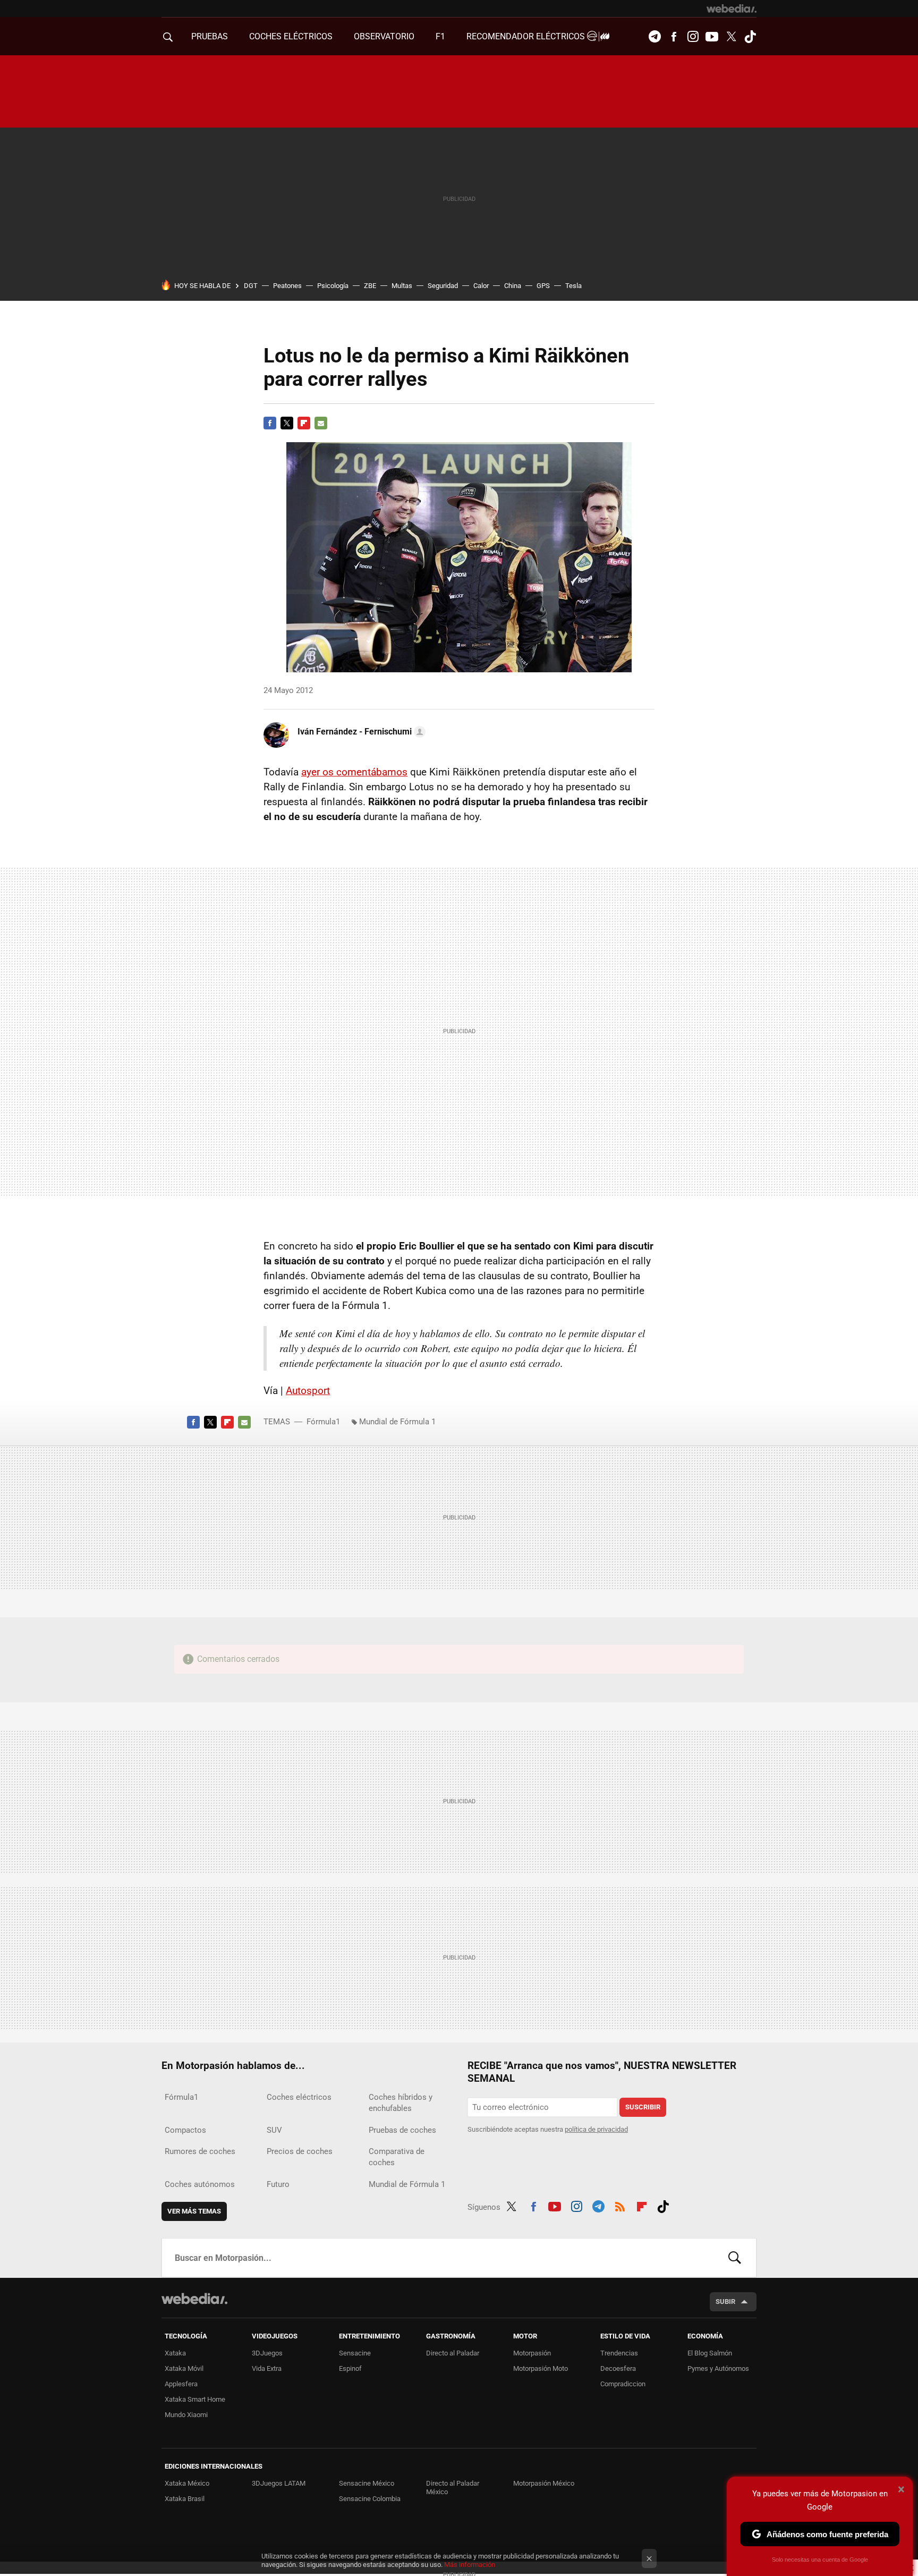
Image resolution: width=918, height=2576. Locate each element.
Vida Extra (267, 2368)
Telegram (654, 37)
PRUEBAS (210, 36)
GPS (543, 286)
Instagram (693, 37)
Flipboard (304, 423)
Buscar (735, 2258)
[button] (360, 732)
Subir (725, 2301)
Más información (470, 2565)
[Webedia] (732, 9)
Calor (481, 286)
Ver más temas (194, 2211)
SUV (274, 2130)
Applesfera (181, 2384)
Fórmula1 (323, 1422)
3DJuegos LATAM (279, 2483)
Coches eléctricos (299, 2097)
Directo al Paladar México (453, 2488)
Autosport (308, 1391)
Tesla (573, 286)
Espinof (350, 2368)
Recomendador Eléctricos (527, 36)
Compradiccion (623, 2384)
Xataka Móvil (184, 2368)
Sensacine (355, 2353)
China (513, 286)
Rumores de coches (200, 2151)
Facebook (674, 37)
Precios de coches (300, 2151)
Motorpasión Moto (541, 2368)
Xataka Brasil (185, 2499)
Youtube (712, 37)
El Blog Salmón (710, 2353)
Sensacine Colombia (370, 2499)
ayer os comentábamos (354, 772)
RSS (620, 2205)
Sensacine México (367, 2483)
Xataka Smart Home (195, 2399)
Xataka (175, 2353)
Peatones (287, 286)
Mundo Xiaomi (186, 2415)
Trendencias (619, 2353)
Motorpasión (532, 2353)
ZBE (370, 286)
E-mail (321, 423)
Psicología (333, 286)
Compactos (185, 2130)
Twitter (731, 37)
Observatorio (384, 36)
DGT (251, 286)
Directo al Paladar (453, 2353)
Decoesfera (618, 2368)
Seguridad (443, 286)
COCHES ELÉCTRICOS (291, 36)
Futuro (278, 2184)
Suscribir (643, 2107)
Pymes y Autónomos (718, 2368)
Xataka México (187, 2483)
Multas (402, 286)
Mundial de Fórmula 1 (397, 1422)
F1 (440, 36)
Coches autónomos (200, 2184)
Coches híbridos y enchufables (401, 2103)
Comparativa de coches (397, 2157)
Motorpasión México (544, 2483)
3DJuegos (267, 2353)
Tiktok (750, 37)
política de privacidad (596, 2129)
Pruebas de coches (402, 2130)
